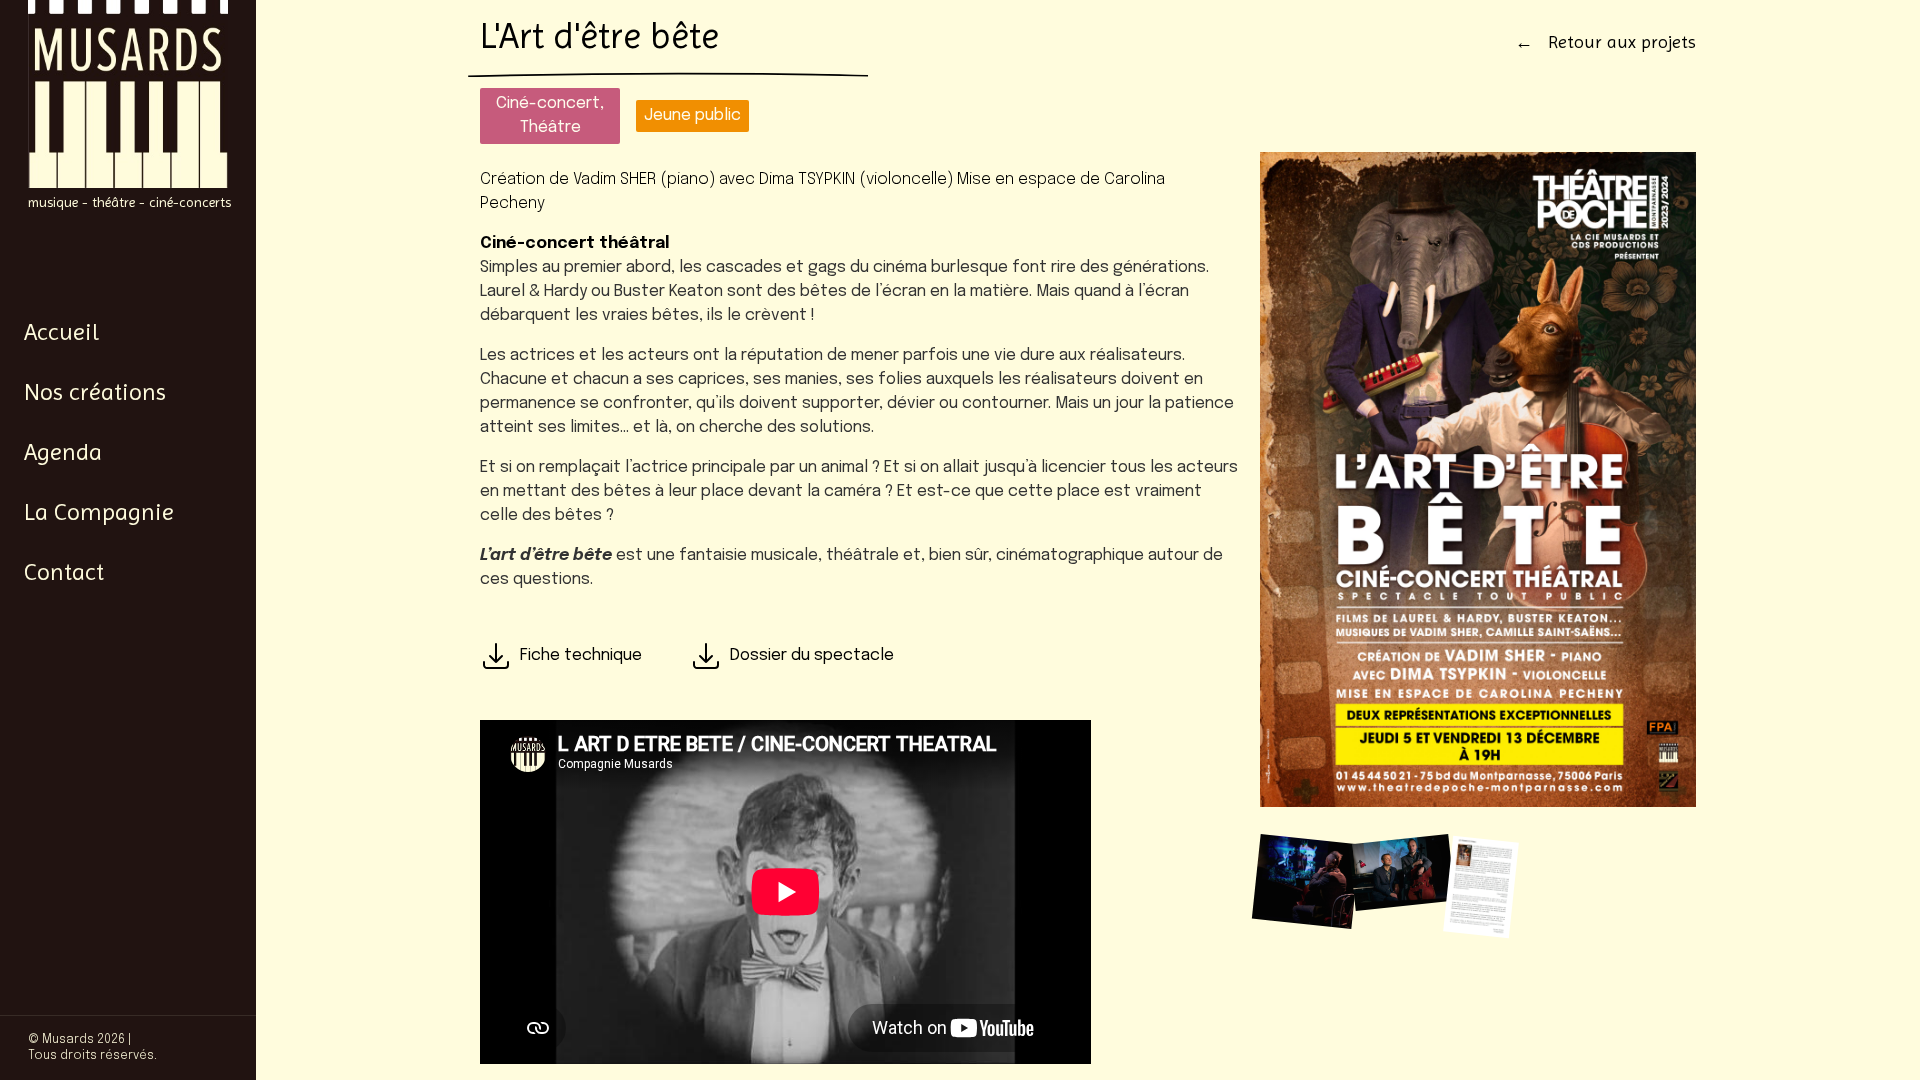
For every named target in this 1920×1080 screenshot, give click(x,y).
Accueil (61, 332)
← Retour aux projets (1605, 41)
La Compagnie (99, 512)
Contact (64, 572)
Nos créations (95, 392)
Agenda (63, 452)
